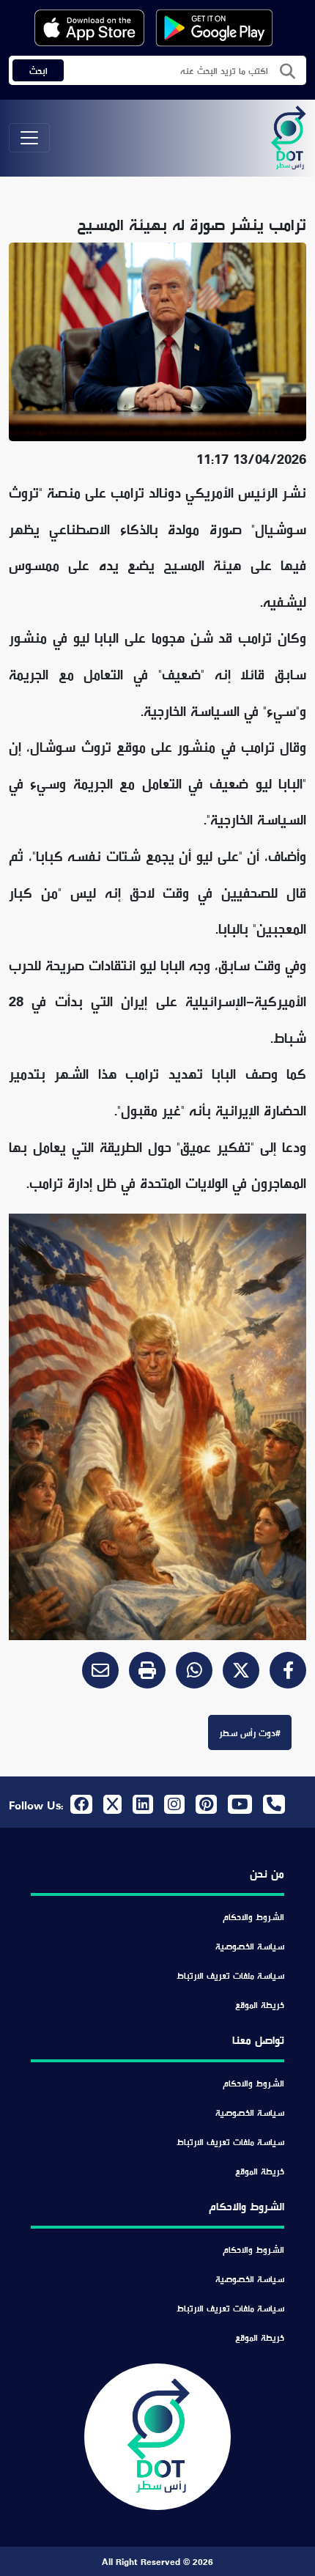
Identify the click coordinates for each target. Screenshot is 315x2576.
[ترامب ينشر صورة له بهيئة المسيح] (189, 1673)
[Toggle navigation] (29, 138)
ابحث (38, 70)
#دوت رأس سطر (250, 1732)
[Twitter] (236, 1673)
